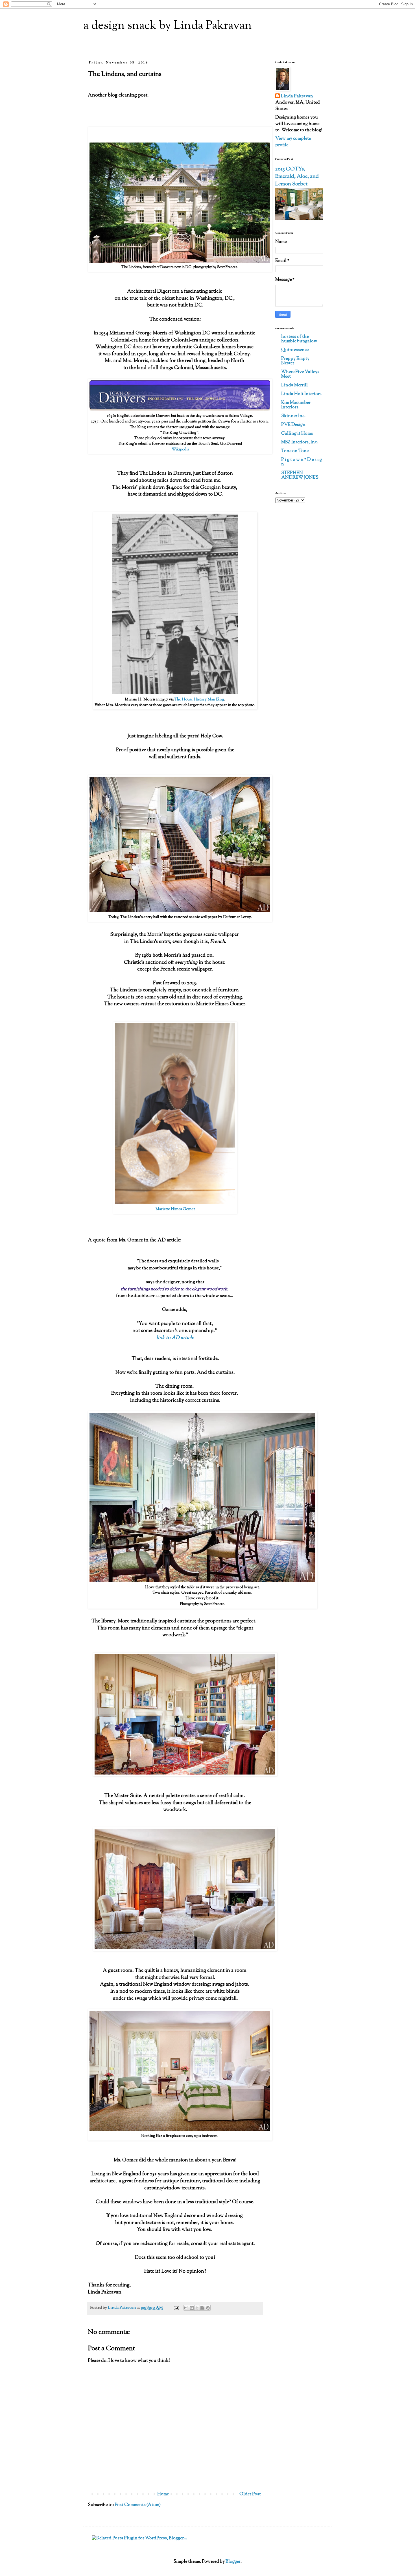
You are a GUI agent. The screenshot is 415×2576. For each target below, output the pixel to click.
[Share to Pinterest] (208, 2308)
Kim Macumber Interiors (296, 405)
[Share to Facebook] (202, 2308)
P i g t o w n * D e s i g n (302, 462)
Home (163, 2494)
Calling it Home (297, 434)
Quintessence (295, 350)
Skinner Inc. (293, 416)
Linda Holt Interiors (301, 394)
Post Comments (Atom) (138, 2505)
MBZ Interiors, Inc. (300, 442)
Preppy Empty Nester (295, 361)
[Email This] (186, 2308)
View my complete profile (293, 142)
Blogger (233, 2562)
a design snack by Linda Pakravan (168, 26)
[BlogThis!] (192, 2308)
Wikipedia (180, 449)
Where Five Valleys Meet (300, 374)
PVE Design (293, 425)
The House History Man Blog (199, 699)
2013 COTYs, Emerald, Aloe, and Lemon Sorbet (297, 177)
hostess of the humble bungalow (299, 339)
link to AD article (175, 1338)
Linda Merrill (294, 385)
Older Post (250, 2494)
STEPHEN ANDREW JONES (300, 475)
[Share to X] (197, 2308)
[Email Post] (176, 2308)
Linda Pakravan (297, 97)
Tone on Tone (295, 451)
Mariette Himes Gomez (175, 1209)
